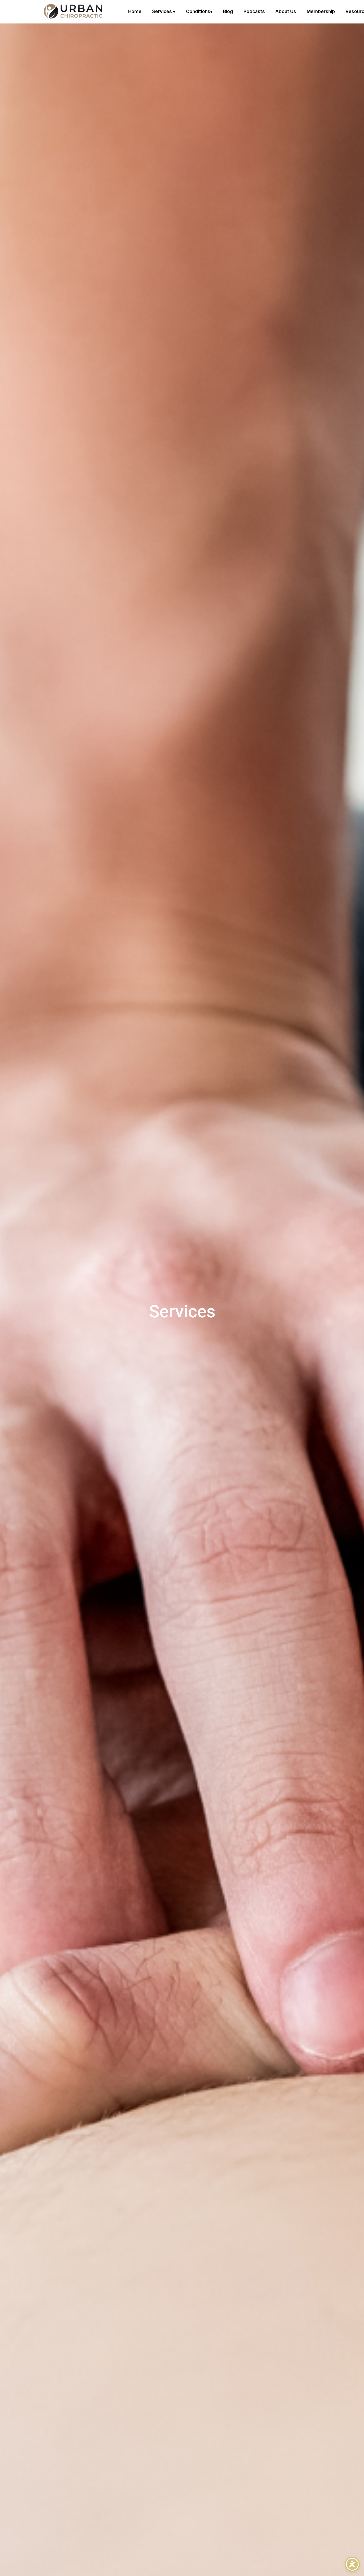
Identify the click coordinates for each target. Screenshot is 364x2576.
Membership (321, 11)
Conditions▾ (199, 11)
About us (286, 11)
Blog (228, 11)
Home (135, 11)
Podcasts (254, 11)
